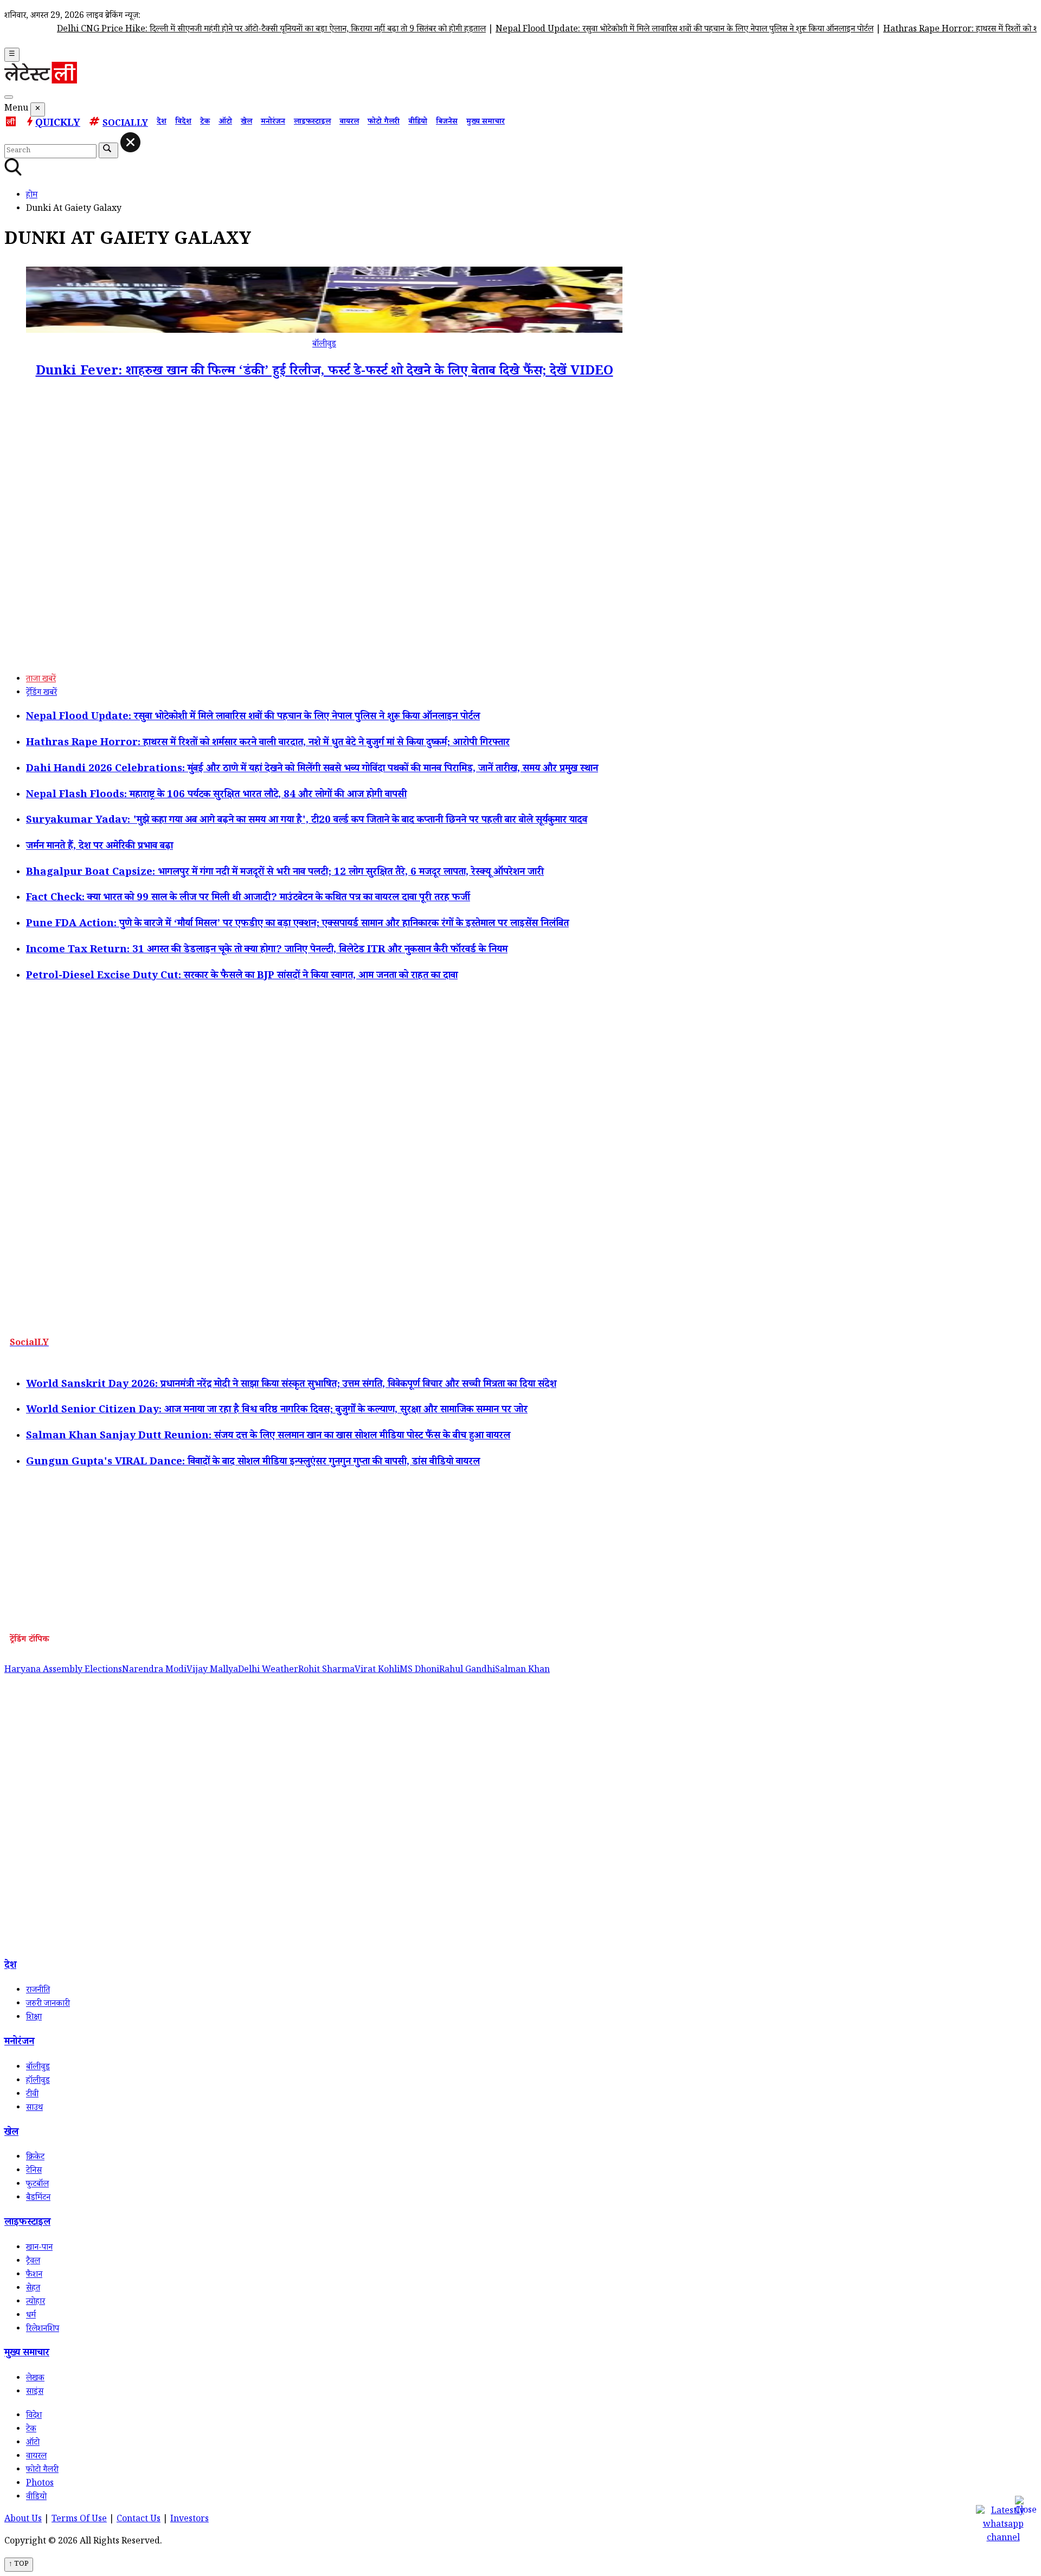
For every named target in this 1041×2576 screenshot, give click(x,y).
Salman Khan (522, 1671)
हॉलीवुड (38, 2081)
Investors (189, 2520)
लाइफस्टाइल (312, 122)
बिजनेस (447, 122)
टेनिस (34, 2171)
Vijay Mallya (212, 1671)
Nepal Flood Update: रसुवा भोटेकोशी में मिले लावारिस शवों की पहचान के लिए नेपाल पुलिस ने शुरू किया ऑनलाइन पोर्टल (644, 30)
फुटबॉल (37, 2185)
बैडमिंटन (38, 2199)
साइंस (35, 2393)
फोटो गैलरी (384, 122)
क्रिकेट (35, 2158)
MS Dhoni (419, 1671)
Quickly (58, 124)
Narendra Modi (154, 1671)
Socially (125, 124)
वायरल (349, 122)
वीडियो (418, 122)
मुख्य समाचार (486, 122)
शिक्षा (34, 2018)
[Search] (9, 97)
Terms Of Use (79, 2520)
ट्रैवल (33, 2262)
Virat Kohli (377, 1671)
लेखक (35, 2379)
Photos (40, 2484)
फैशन (34, 2275)
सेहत (33, 2289)
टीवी (32, 2095)
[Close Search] (130, 142)
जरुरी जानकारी (48, 2004)
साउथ (34, 2109)
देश (162, 122)
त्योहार (36, 2303)
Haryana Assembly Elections (63, 1671)
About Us (23, 2520)
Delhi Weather (268, 1671)
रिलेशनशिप (43, 2330)
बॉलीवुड (324, 345)
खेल (246, 122)
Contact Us (139, 2520)
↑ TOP (19, 2565)
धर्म (31, 2316)
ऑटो (225, 122)
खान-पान (39, 2248)
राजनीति (38, 1991)
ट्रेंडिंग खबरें (41, 693)
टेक (205, 122)
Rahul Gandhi (467, 1671)
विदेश (183, 122)
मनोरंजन (273, 122)
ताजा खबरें (41, 680)
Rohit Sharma (326, 1671)
